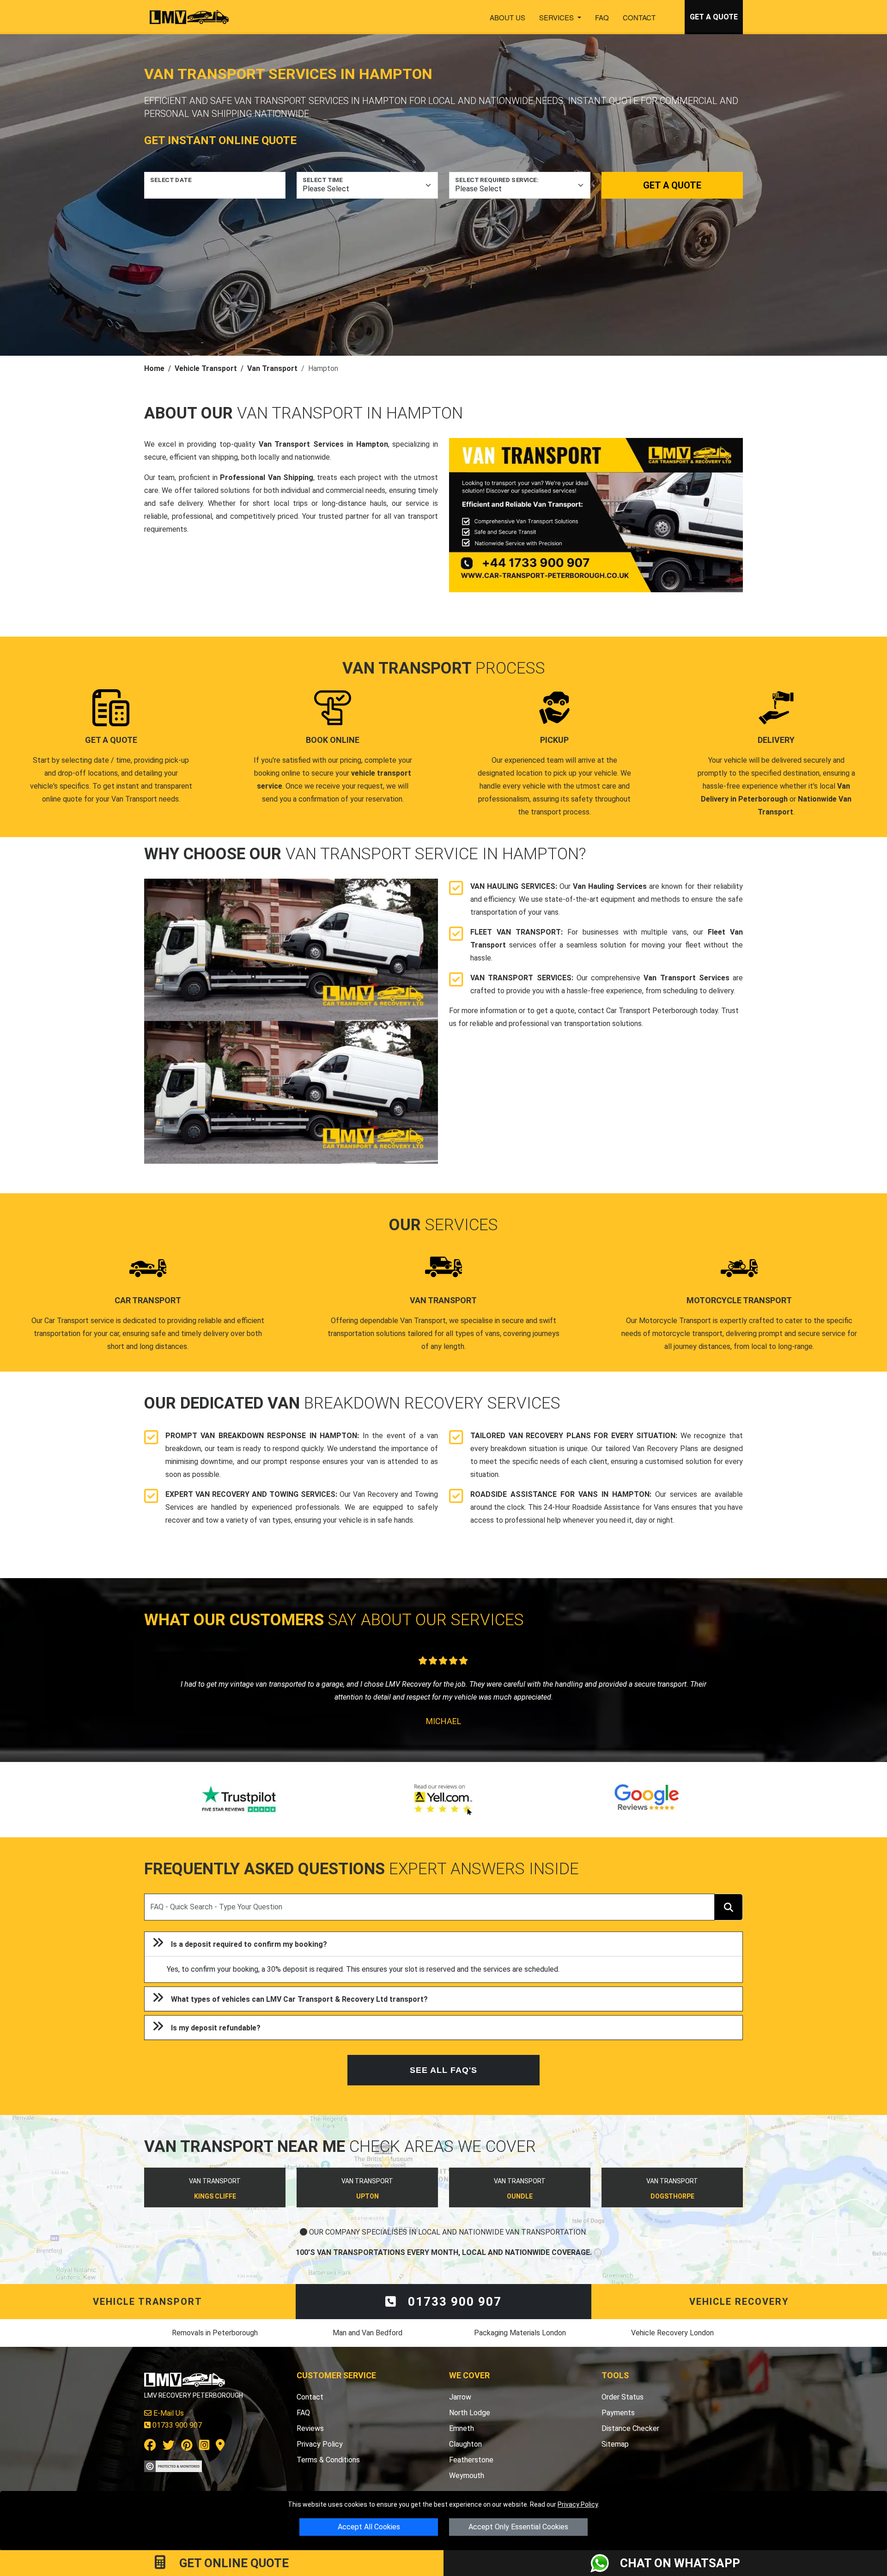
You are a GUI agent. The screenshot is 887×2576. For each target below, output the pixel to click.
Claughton (465, 2444)
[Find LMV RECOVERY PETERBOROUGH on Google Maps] (220, 2447)
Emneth (462, 2428)
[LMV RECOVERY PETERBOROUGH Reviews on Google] (647, 1800)
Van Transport (272, 368)
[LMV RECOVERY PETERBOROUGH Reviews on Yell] (443, 1800)
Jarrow (460, 2397)
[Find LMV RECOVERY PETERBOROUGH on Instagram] (204, 2447)
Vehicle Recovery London (672, 2333)
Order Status (623, 2397)
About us (507, 17)
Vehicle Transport (206, 368)
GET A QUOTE (714, 17)
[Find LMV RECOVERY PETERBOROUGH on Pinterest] (187, 2447)
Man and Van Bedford (368, 2333)
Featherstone (471, 2460)
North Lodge (470, 2413)
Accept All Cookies (369, 2527)
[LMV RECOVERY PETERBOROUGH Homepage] (189, 17)
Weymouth (467, 2476)
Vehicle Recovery (739, 2302)
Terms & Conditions (328, 2460)
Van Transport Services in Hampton (323, 444)
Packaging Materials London (520, 2333)
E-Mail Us (168, 2413)
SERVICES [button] (557, 17)
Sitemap (615, 2444)
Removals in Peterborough (215, 2333)
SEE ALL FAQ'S (443, 2070)
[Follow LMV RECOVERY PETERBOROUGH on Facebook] (150, 2447)
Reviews (310, 2428)
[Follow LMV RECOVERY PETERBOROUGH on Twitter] (169, 2447)
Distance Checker (630, 2428)
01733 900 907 (453, 2302)
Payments (618, 2413)
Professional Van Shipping (267, 477)
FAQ (602, 17)
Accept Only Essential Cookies (518, 2527)
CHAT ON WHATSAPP (680, 2563)
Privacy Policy (578, 2504)
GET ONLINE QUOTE (233, 2563)
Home (154, 368)
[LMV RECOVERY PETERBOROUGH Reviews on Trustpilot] (240, 1800)
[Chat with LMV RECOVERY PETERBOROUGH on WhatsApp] (605, 2563)
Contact (639, 17)
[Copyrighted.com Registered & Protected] (173, 2465)
